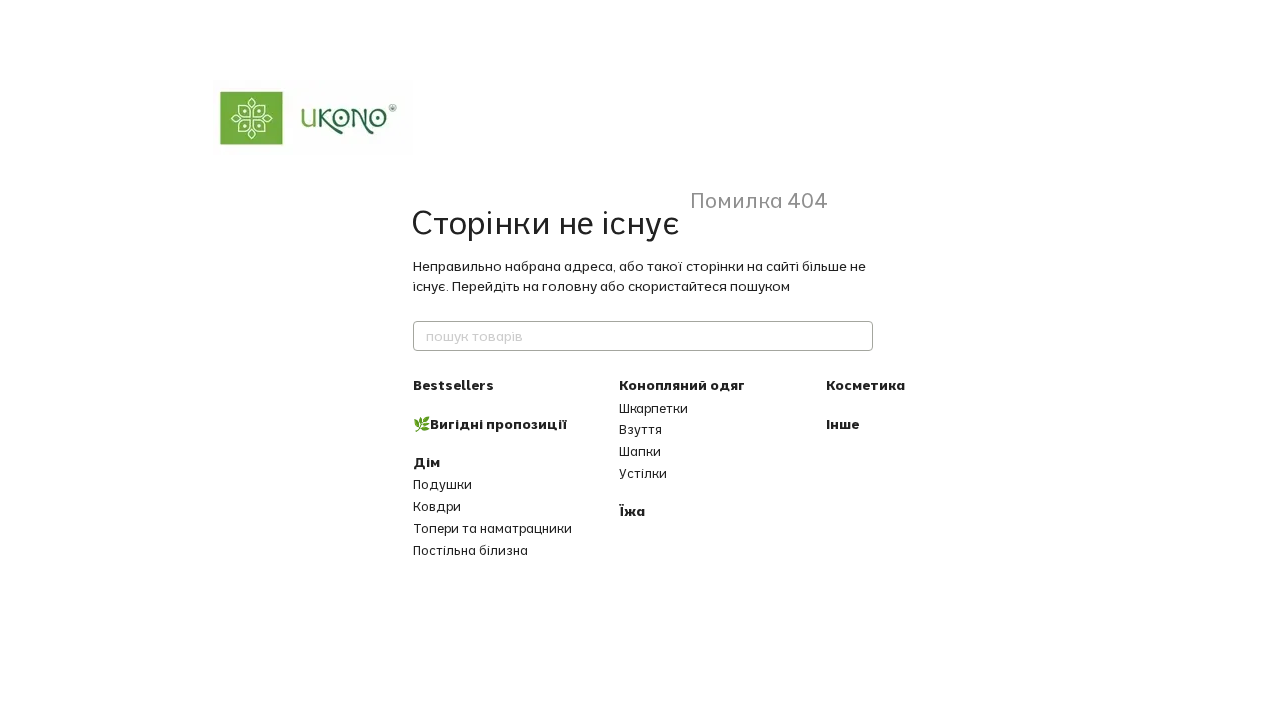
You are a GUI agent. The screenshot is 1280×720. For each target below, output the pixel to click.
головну (569, 286)
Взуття (640, 429)
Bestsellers (453, 385)
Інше (842, 424)
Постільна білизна (470, 550)
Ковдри (437, 506)
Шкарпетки (653, 408)
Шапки (640, 451)
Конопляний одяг (682, 385)
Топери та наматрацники (492, 528)
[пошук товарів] (857, 336)
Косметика (865, 385)
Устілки (643, 473)
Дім (426, 462)
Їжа (632, 511)
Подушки (442, 484)
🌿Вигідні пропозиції (490, 424)
